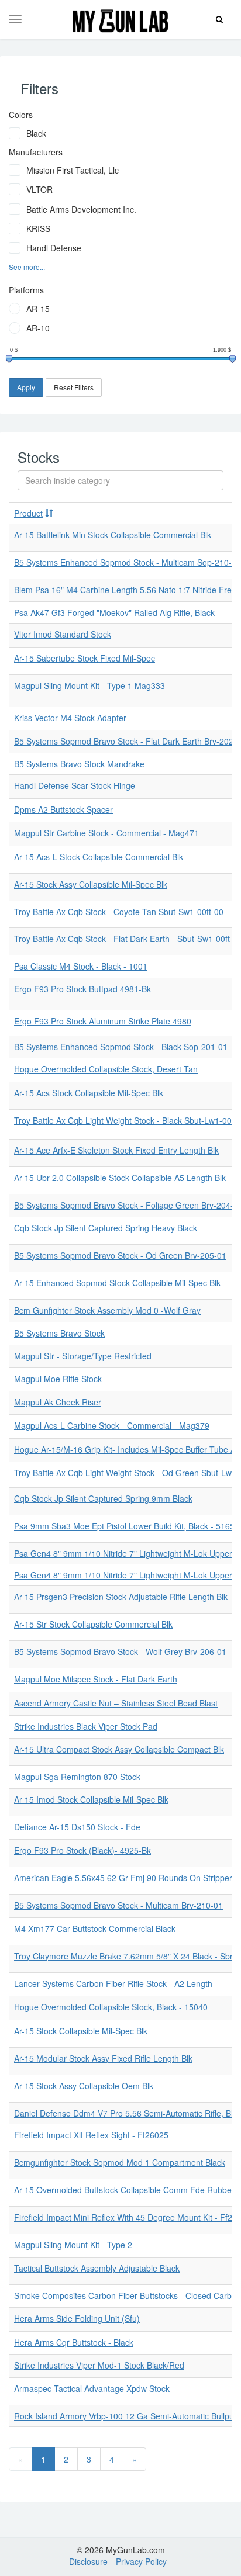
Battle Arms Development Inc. (81, 209)
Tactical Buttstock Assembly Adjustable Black (97, 2268)
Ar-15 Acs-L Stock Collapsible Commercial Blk (99, 857)
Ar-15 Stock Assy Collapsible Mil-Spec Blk (91, 884)
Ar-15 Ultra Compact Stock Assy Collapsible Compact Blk (119, 1749)
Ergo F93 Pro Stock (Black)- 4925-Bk (82, 1850)
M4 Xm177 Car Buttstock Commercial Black (95, 1928)
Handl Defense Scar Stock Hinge (75, 785)
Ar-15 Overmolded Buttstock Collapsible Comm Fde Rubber (124, 2190)
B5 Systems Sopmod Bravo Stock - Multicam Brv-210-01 (118, 1905)
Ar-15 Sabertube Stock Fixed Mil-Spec (85, 658)
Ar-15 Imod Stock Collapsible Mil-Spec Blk (91, 1799)
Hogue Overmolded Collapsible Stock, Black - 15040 (111, 2007)
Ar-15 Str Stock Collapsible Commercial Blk (93, 1624)
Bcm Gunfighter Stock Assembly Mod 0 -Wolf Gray (107, 1310)
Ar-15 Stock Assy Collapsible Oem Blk (84, 2086)
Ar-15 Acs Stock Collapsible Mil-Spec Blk (89, 1093)
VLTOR (39, 189)
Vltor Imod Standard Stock (63, 634)
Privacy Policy (141, 2561)
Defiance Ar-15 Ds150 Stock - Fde (77, 1827)
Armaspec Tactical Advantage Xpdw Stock (92, 2388)
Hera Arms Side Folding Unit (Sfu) (77, 2318)
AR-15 (38, 309)
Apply (26, 387)
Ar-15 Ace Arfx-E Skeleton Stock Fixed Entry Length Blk (116, 1150)
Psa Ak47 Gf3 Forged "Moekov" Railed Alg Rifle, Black (114, 612)
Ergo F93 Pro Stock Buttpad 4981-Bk (82, 989)
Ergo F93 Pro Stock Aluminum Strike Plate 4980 (103, 1021)
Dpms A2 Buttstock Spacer (63, 809)
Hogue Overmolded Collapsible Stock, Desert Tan (106, 1069)
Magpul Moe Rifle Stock (58, 1379)
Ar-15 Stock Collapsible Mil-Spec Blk (81, 2031)
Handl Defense (54, 248)
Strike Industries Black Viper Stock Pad (86, 1726)
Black (36, 133)
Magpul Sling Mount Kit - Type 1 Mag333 (89, 685)
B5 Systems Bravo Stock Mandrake (79, 764)
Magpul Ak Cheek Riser (58, 1402)
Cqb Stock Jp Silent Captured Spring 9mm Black (103, 1498)
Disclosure (88, 2561)
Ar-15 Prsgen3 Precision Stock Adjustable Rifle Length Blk (121, 1597)
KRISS (38, 228)
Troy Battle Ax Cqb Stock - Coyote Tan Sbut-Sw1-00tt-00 (119, 912)
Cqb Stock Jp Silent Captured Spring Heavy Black (106, 1228)
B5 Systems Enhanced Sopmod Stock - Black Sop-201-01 (121, 1047)
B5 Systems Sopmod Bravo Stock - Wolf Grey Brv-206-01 (120, 1651)
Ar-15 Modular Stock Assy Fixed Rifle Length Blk (103, 2058)
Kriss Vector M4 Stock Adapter (70, 718)
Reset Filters (74, 387)
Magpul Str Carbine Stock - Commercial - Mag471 (106, 833)
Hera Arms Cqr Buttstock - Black (74, 2342)
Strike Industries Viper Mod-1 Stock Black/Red (99, 2365)
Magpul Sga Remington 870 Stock (77, 1777)
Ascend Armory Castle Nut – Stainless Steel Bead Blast (116, 1703)
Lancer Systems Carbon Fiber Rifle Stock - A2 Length (113, 1983)
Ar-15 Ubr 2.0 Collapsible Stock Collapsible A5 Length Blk (120, 1178)
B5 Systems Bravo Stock (59, 1333)
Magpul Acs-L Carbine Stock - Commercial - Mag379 (112, 1425)
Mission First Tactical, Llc (73, 170)
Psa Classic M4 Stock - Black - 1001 (81, 966)
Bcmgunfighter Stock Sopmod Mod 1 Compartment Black (120, 2162)
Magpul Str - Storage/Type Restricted (83, 1356)
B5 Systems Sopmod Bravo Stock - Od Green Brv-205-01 (120, 1255)
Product (28, 513)
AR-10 (38, 328)
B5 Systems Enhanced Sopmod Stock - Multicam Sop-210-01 (128, 562)
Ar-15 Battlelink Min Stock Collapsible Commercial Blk (113, 535)
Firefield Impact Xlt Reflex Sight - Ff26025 (91, 2135)
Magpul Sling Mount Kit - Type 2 (73, 2245)
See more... (27, 267)
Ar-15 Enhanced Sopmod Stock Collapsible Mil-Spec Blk (117, 1283)
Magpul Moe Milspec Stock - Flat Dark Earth (96, 1679)
